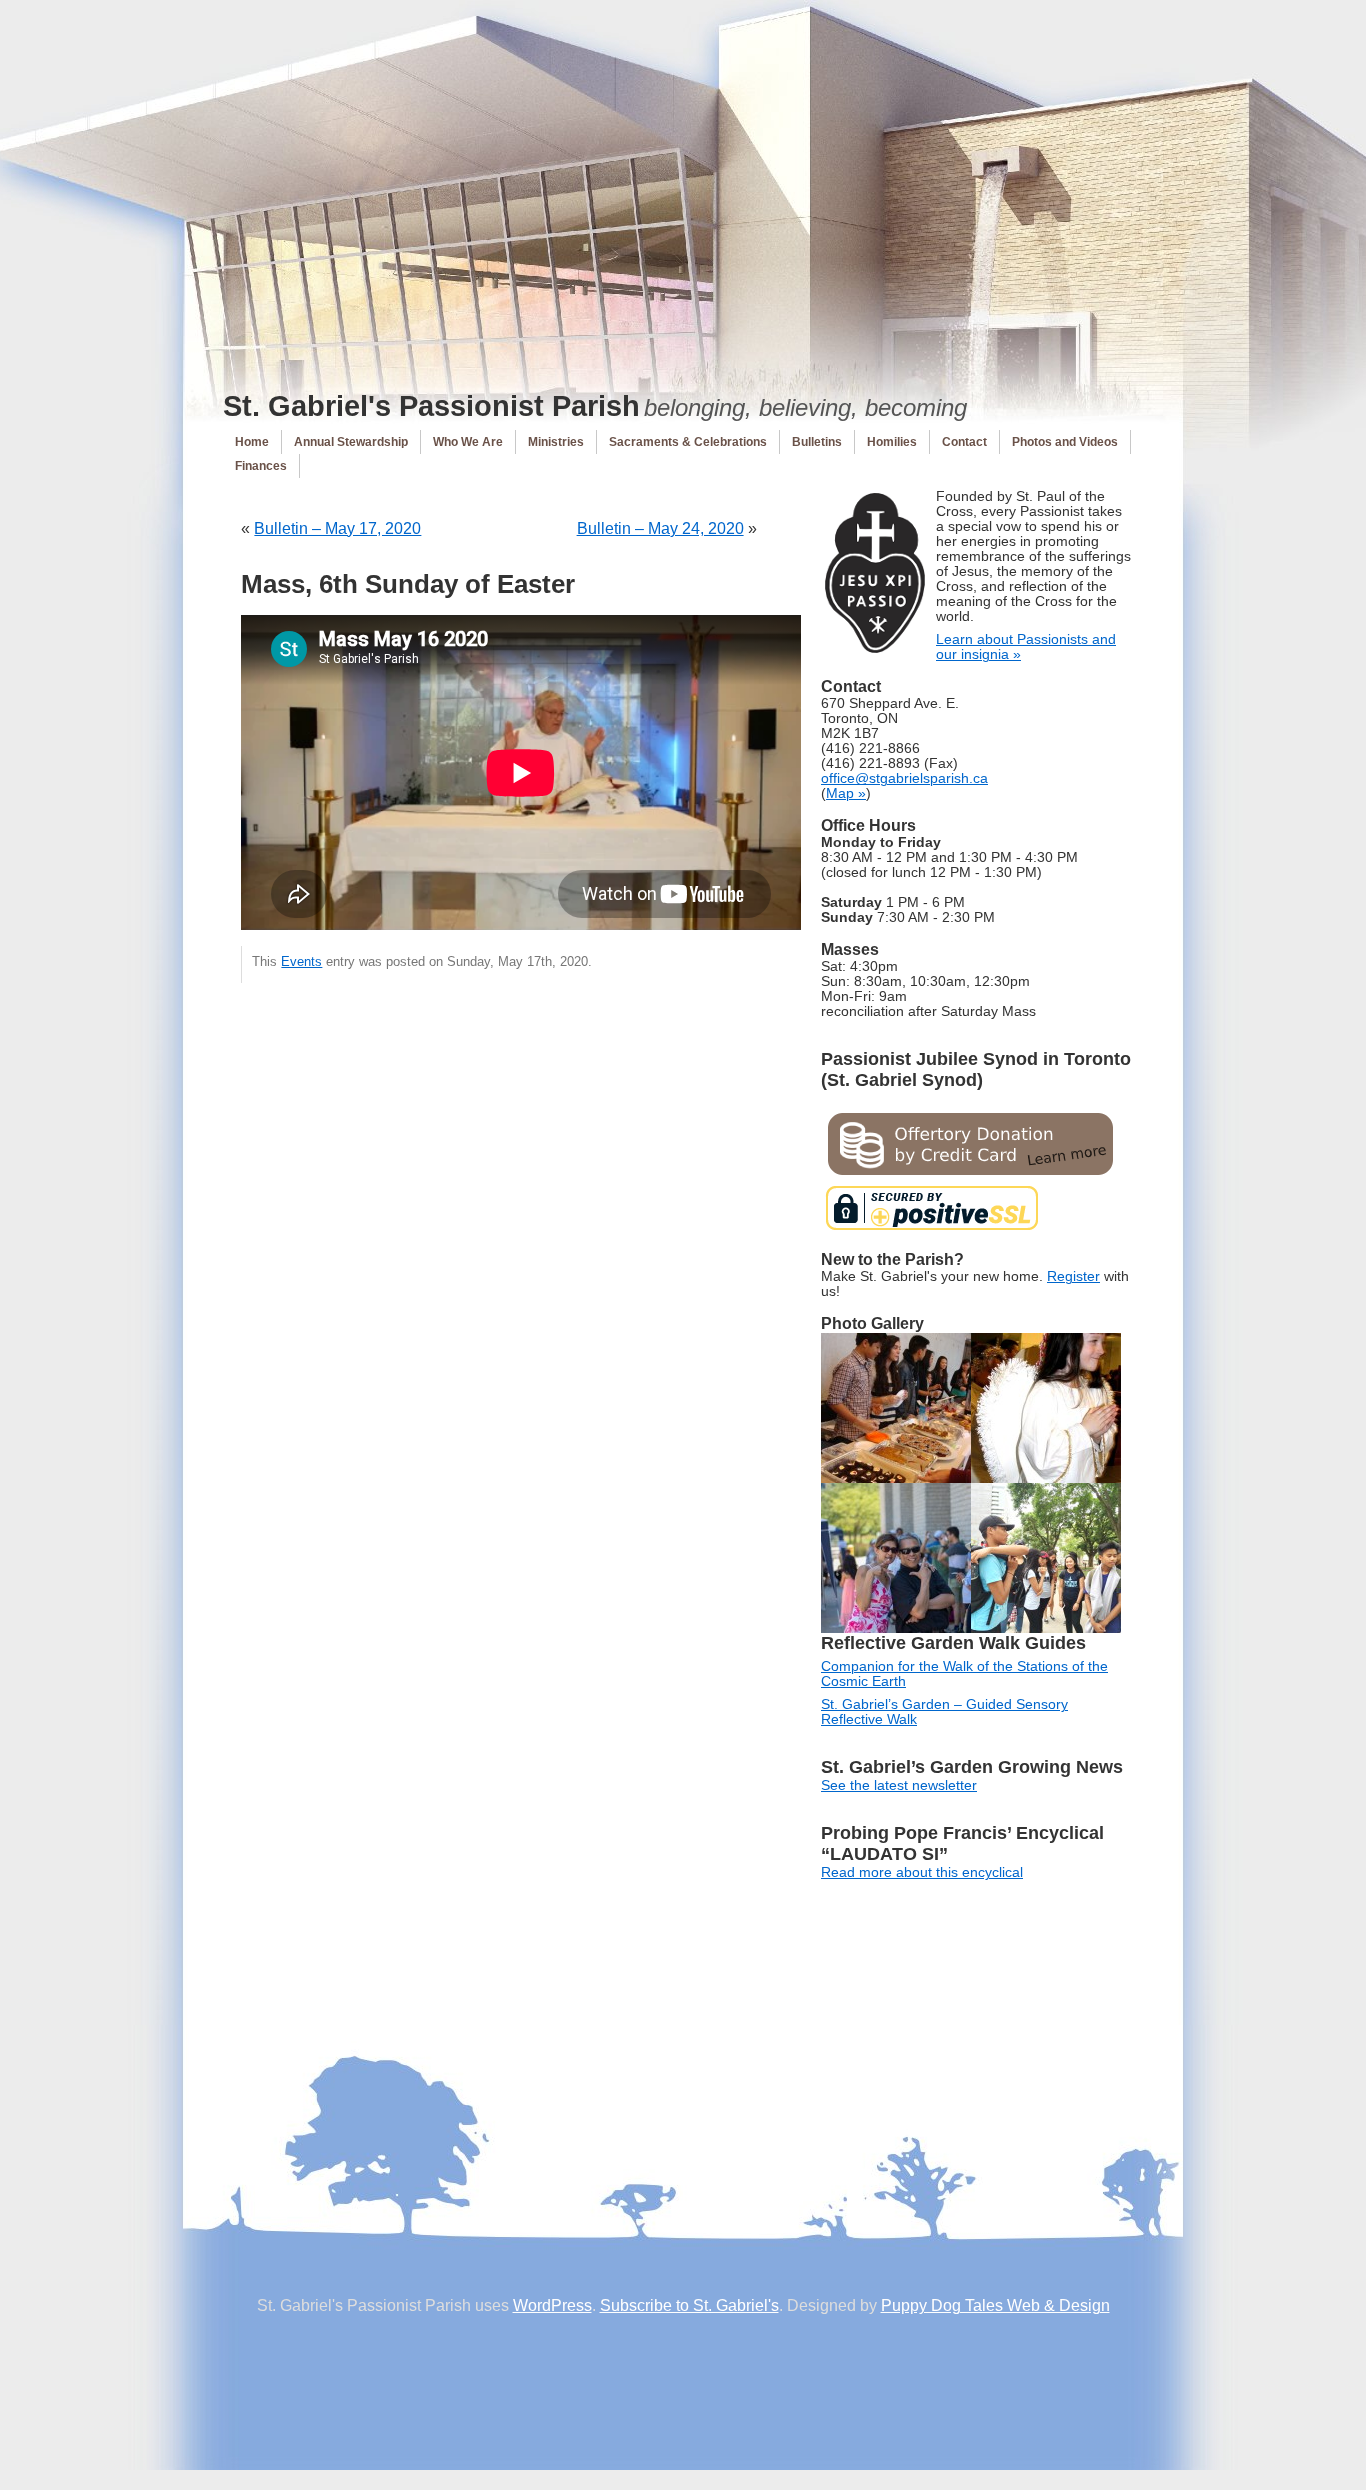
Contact (964, 442)
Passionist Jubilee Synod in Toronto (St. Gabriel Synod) (976, 1069)
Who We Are (468, 442)
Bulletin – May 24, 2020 (660, 528)
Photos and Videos (1065, 442)
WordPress (552, 2305)
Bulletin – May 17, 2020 (337, 528)
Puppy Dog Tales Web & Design (995, 2305)
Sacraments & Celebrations (688, 442)
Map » (846, 793)
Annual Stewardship (351, 442)
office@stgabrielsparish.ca (904, 778)
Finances (261, 466)
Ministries (556, 442)
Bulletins (817, 442)
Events (301, 961)
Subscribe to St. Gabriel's (689, 2305)
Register (1073, 1276)
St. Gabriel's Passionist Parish (431, 406)
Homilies (892, 442)
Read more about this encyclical (922, 1872)
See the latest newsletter (899, 1785)
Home (252, 442)
